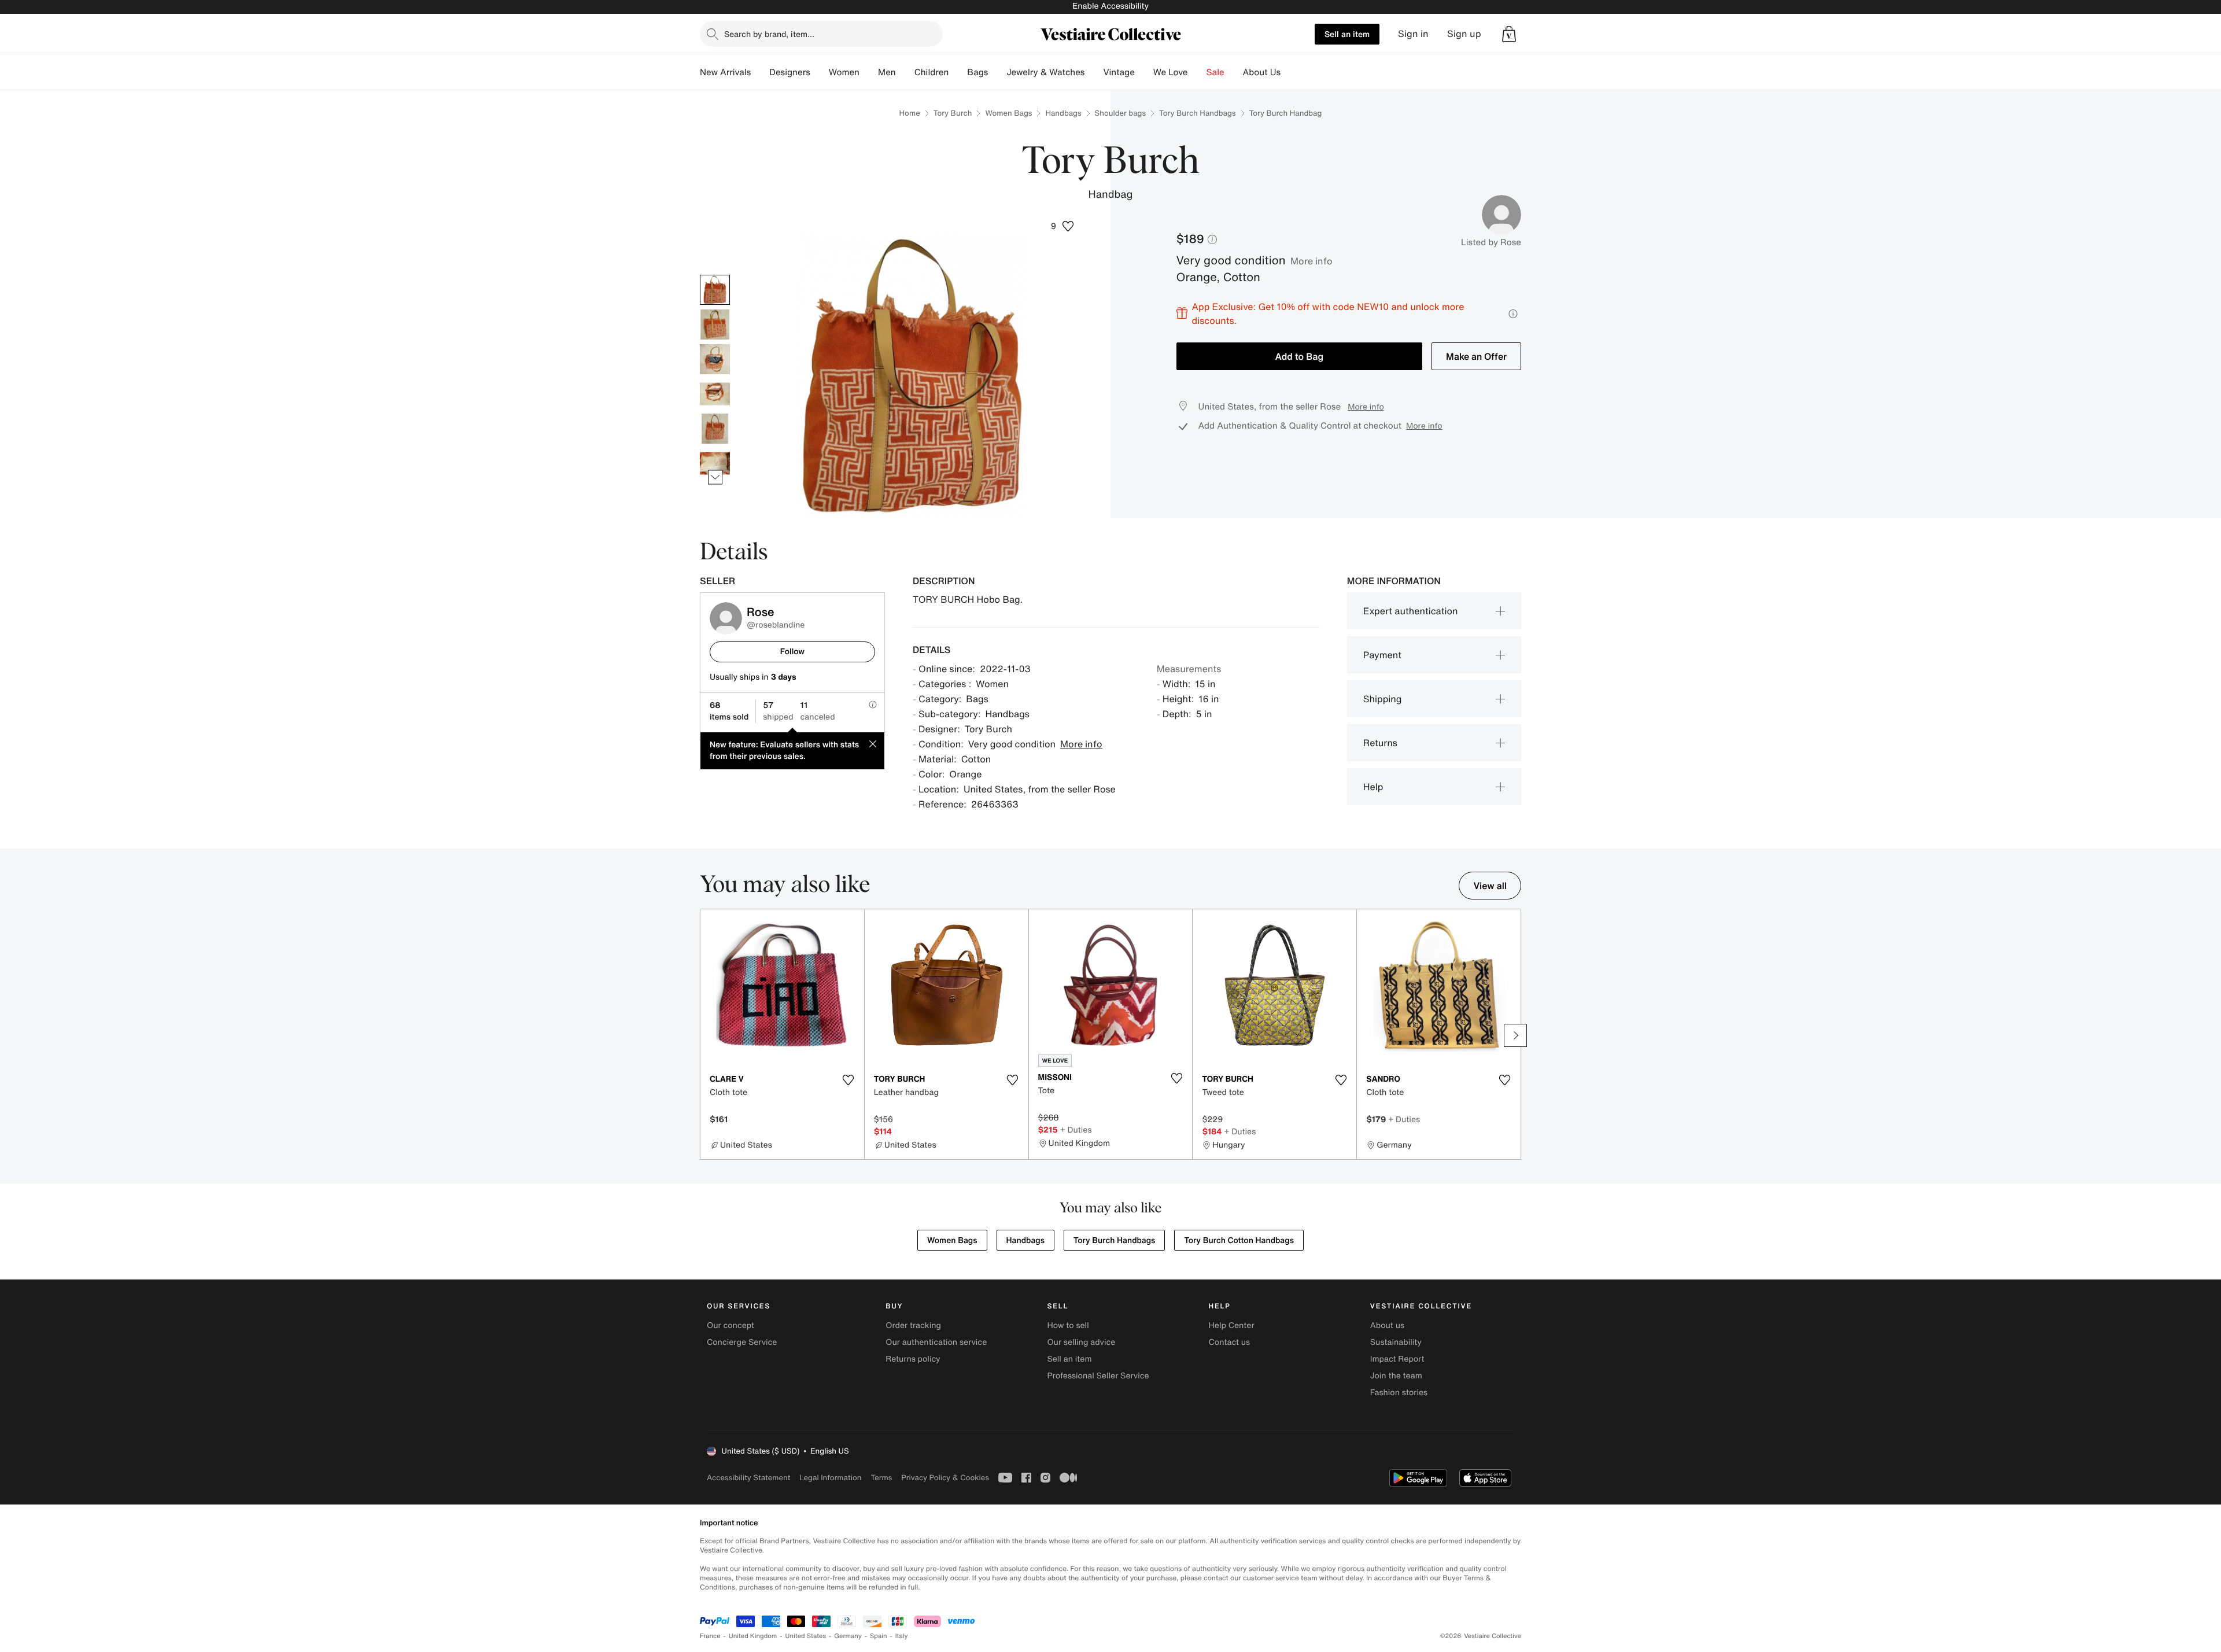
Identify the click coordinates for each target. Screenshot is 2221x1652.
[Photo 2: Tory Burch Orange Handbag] (715, 325)
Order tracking (913, 1325)
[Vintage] (1144, 72)
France (710, 1636)
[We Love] (1197, 72)
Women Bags (1008, 113)
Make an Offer (1476, 356)
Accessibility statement (748, 1478)
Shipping (1383, 699)
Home (910, 113)
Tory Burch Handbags (1197, 113)
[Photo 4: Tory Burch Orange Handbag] (715, 394)
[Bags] (997, 72)
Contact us (1230, 1342)
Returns (1380, 743)
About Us (1262, 72)
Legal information (830, 1478)
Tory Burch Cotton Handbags (1239, 1240)
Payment (1382, 655)
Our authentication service (936, 1342)
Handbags (1063, 113)
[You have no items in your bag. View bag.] (1509, 34)
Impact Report (1397, 1359)
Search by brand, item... (769, 34)
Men (887, 72)
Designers (790, 72)
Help (1373, 787)
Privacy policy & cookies (945, 1478)
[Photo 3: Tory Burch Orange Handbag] (715, 359)
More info (1311, 261)
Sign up (1464, 34)
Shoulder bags (1120, 113)
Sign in (1413, 34)
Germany (848, 1636)
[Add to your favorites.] (848, 1080)
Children (932, 72)
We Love (1171, 72)
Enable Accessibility (1110, 6)
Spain (879, 1636)
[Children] (958, 72)
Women (844, 72)
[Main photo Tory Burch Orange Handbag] (715, 290)
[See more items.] (715, 477)
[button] (1509, 34)
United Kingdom (753, 1636)
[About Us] (1290, 72)
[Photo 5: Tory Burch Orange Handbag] (715, 429)
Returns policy (913, 1359)
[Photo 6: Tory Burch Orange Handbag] (715, 463)
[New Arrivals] (760, 72)
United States (806, 1636)
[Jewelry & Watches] (1094, 72)
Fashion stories (1399, 1393)
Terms (881, 1478)
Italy (902, 1636)
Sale (1215, 72)
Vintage (1119, 72)
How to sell (1068, 1325)
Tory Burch (953, 113)
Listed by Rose (1491, 242)
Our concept (731, 1325)
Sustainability (1396, 1342)
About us (1387, 1325)
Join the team (1396, 1376)
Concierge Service (742, 1342)
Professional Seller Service (1098, 1376)
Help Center (1232, 1325)
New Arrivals (725, 72)
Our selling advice (1081, 1342)
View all (1490, 886)
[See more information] (1513, 314)
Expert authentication (1411, 611)
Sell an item (1347, 34)
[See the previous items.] (715, 274)
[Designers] (820, 72)
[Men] (905, 72)
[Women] (869, 72)
